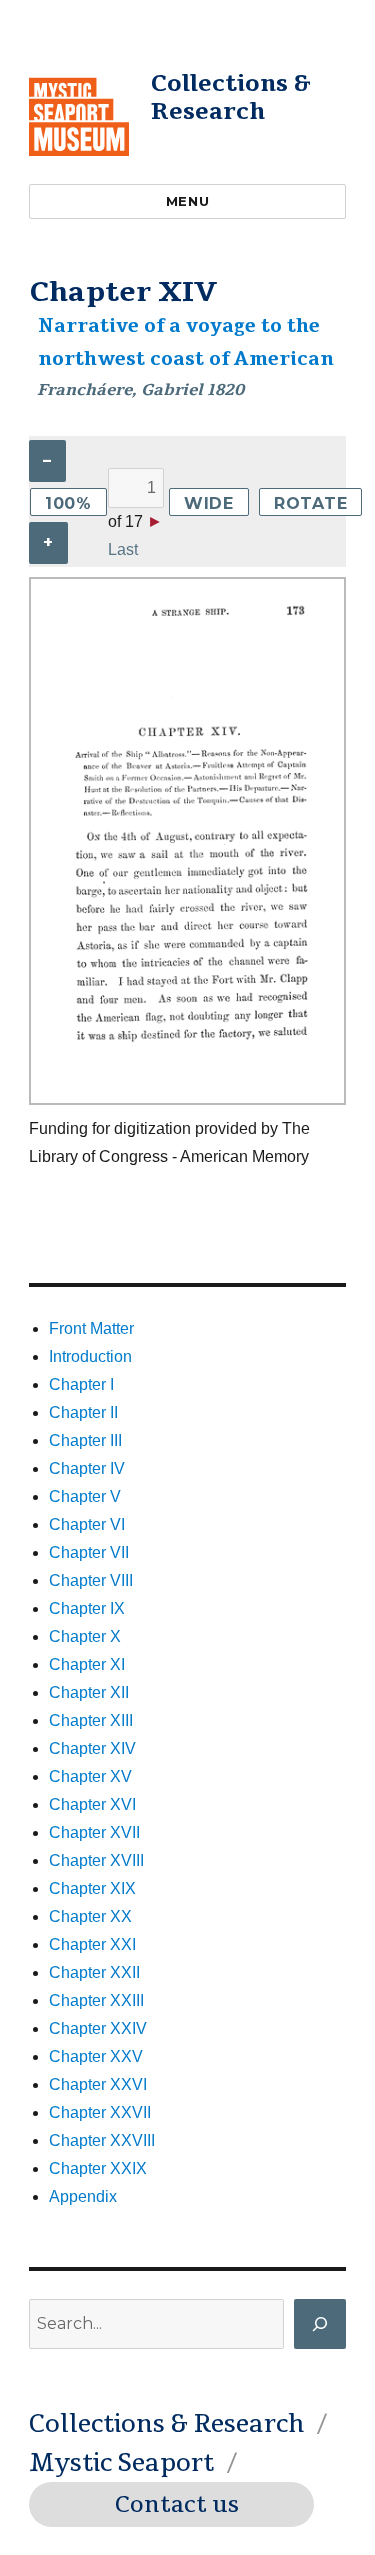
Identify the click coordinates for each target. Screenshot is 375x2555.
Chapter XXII (94, 1972)
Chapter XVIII (96, 1860)
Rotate (311, 503)
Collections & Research (231, 97)
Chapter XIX (92, 1888)
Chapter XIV (92, 1748)
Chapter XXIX (98, 2168)
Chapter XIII (91, 1720)
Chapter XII (89, 1692)
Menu (187, 201)
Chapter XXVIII (102, 2140)
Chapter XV (90, 1776)
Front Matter (91, 1328)
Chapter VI (87, 1524)
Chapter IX (87, 1608)
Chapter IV (87, 1468)
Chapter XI (87, 1664)
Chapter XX (90, 1916)
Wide (209, 503)
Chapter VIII (91, 1580)
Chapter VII (89, 1552)
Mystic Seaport (121, 2463)
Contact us (177, 2505)
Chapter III (85, 1440)
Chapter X (85, 1636)
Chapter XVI (92, 1804)
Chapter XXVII (100, 2112)
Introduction (90, 1356)
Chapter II (83, 1412)
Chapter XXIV (98, 2028)
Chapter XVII (94, 1832)
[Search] (320, 2324)
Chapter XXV (96, 2056)
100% (68, 503)
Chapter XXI (92, 1944)
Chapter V (85, 1496)
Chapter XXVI (98, 2084)
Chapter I (81, 1384)
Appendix (83, 2196)
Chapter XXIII (96, 2000)
